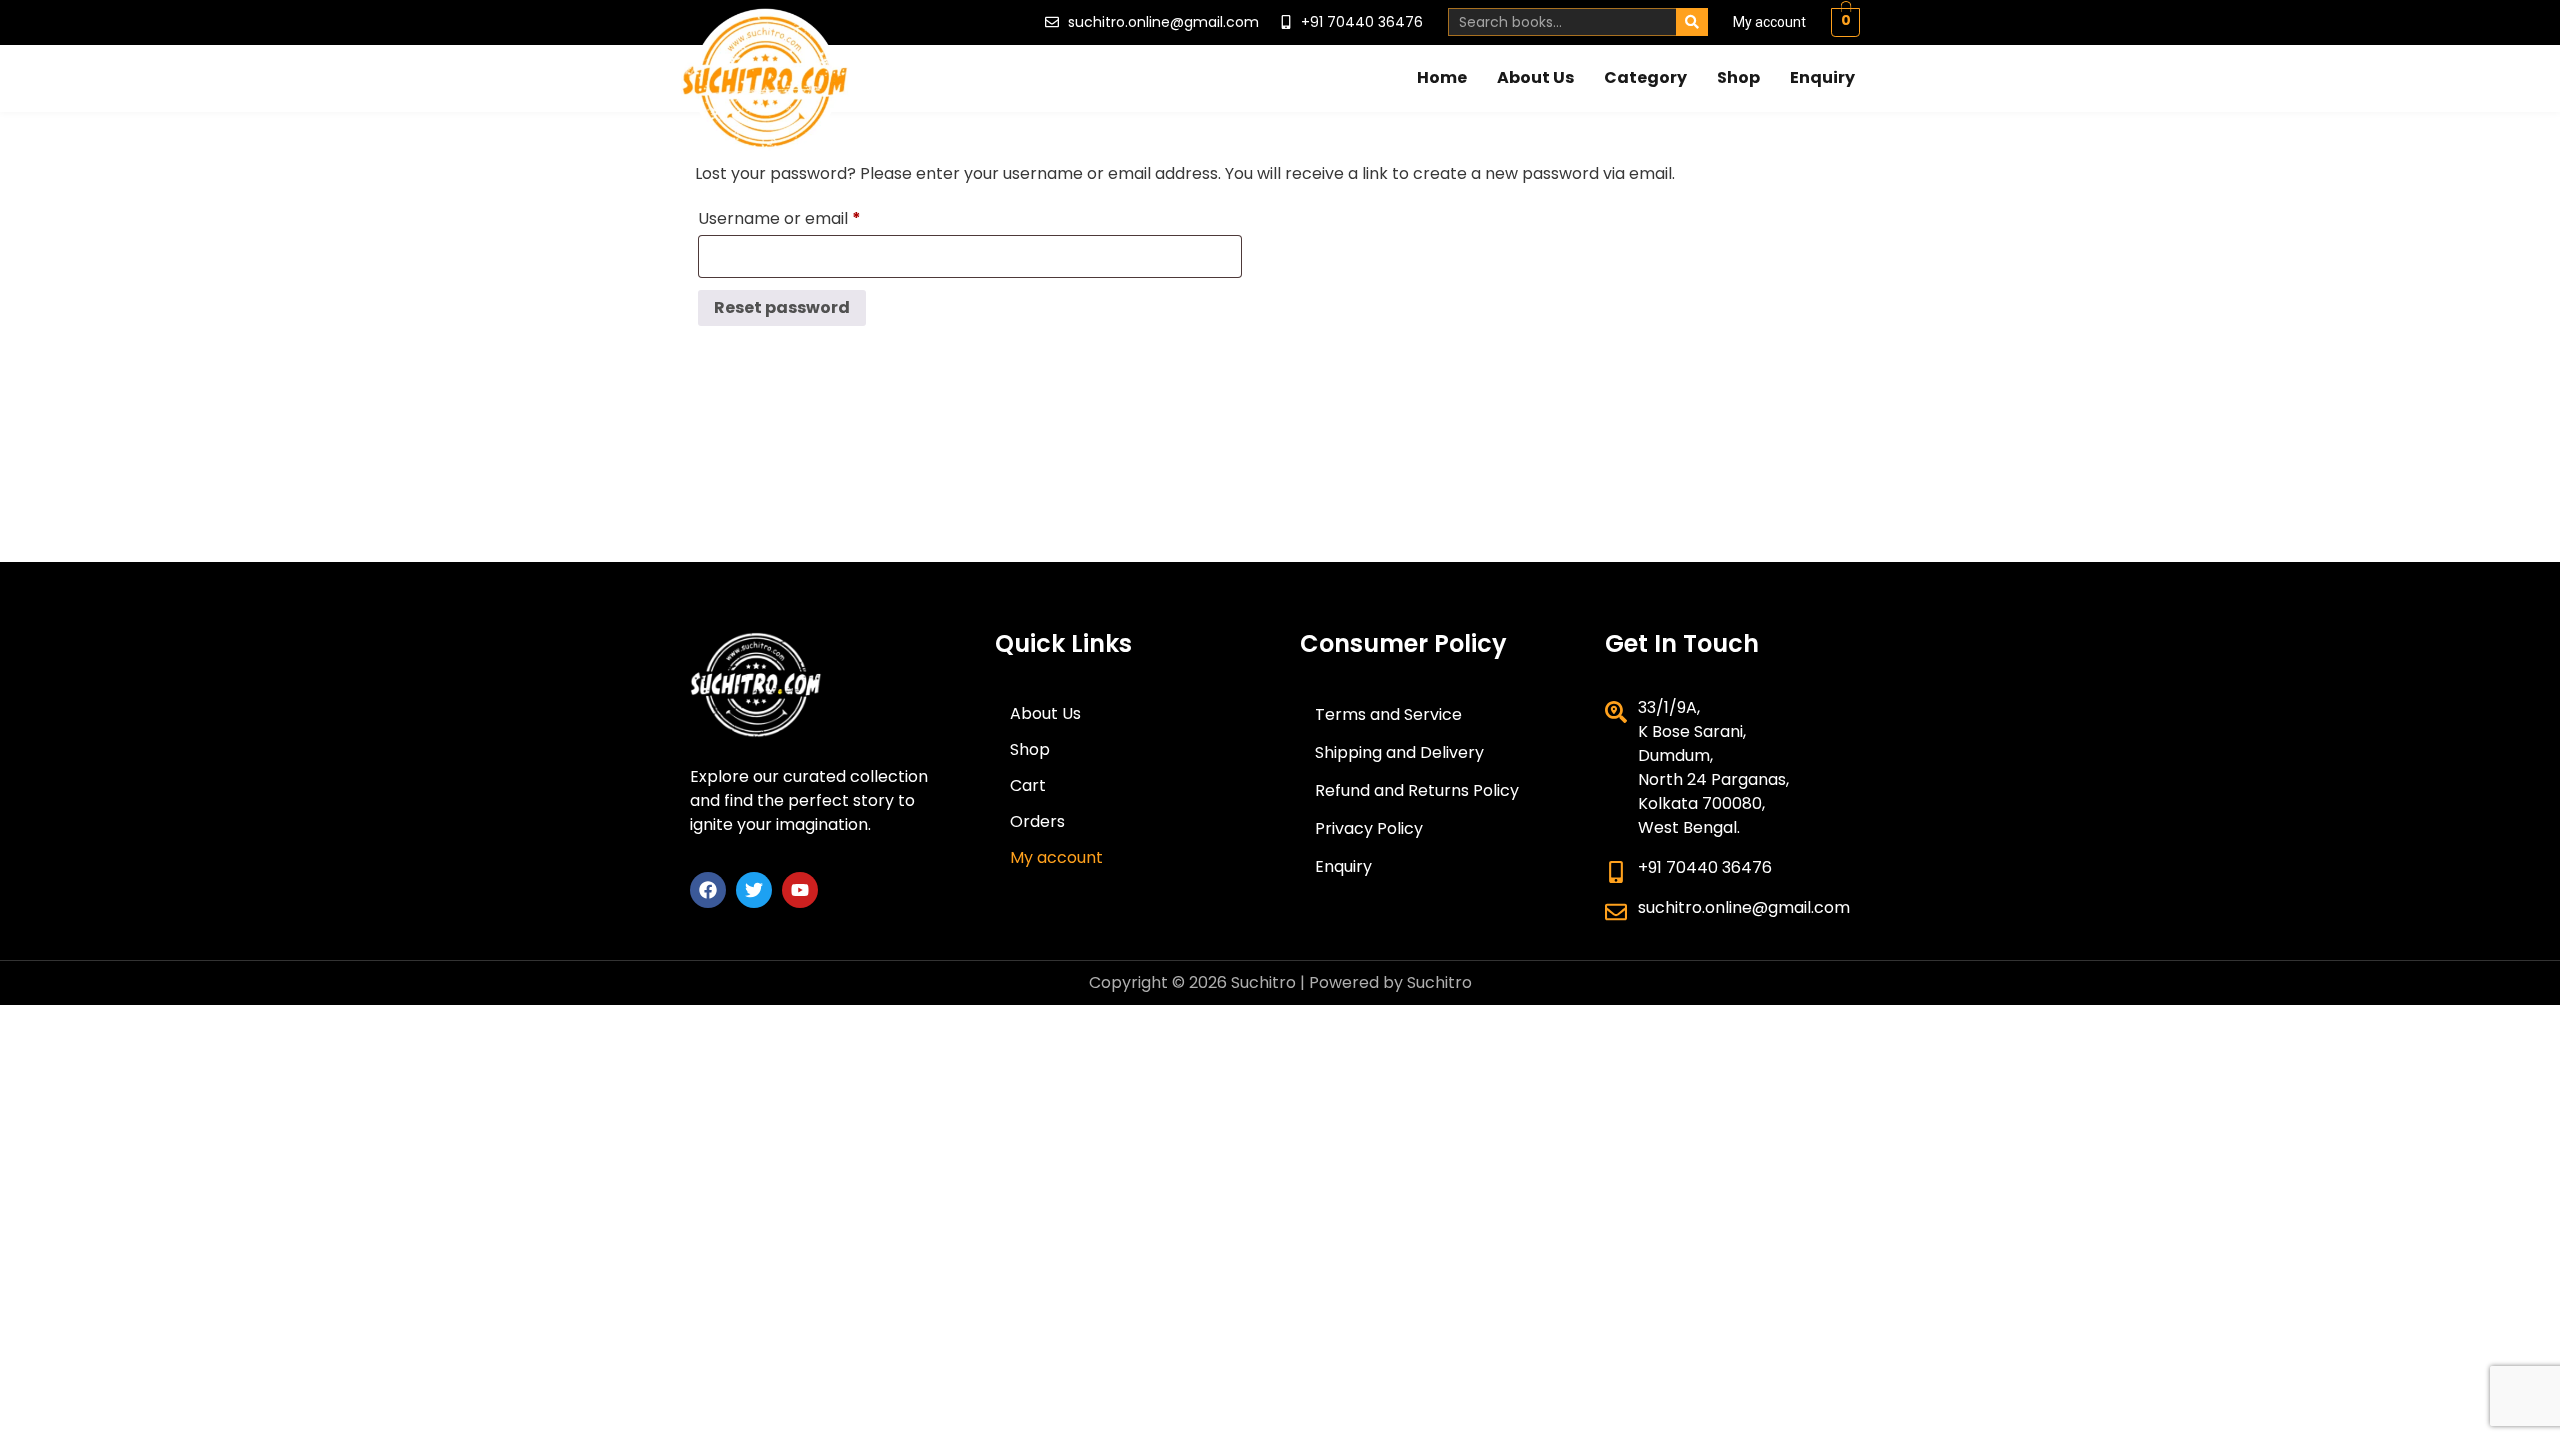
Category (1645, 77)
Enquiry (1822, 77)
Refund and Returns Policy (1417, 790)
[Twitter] (754, 890)
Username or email (813, 216)
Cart (1028, 785)
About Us (1535, 77)
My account (1769, 22)
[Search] (1692, 22)
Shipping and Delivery (1399, 752)
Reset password (782, 307)
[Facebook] (708, 890)
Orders (1037, 821)
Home (1442, 77)
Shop (1738, 77)
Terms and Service (1388, 714)
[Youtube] (800, 890)
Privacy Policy (1369, 828)
